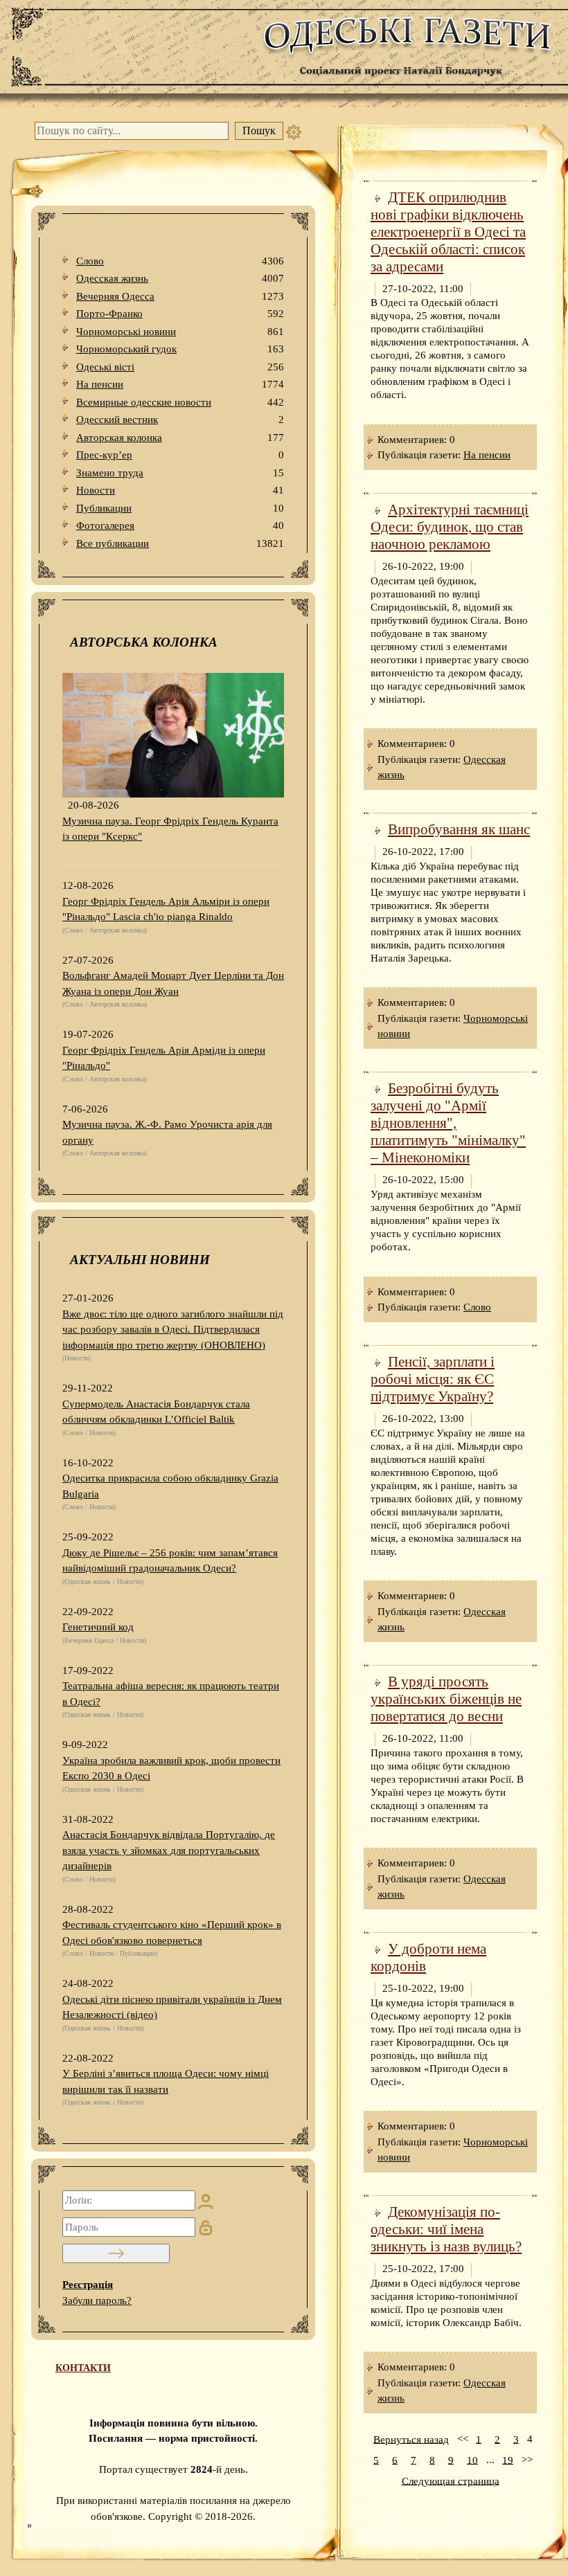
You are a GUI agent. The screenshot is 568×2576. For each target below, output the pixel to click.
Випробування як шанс (459, 829)
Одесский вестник (180, 420)
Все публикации (180, 543)
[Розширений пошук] (294, 131)
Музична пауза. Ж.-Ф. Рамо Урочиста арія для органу (167, 1132)
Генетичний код (98, 1627)
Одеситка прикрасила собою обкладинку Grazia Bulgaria (170, 1486)
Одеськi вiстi (180, 367)
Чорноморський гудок (180, 349)
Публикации (180, 508)
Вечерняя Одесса (180, 296)
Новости (180, 490)
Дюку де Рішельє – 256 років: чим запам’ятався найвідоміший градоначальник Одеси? (170, 1561)
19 (508, 2460)
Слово (180, 261)
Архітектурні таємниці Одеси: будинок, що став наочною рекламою (450, 527)
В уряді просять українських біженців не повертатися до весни (446, 1699)
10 (472, 2460)
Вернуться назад (411, 2439)
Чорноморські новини (180, 332)
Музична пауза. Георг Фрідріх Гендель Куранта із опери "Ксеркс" (170, 829)
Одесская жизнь (180, 278)
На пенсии (180, 384)
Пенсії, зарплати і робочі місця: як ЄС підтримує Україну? (433, 1379)
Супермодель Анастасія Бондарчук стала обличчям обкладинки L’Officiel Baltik (156, 1412)
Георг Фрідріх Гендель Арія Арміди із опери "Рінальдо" (164, 1058)
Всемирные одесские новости (180, 402)
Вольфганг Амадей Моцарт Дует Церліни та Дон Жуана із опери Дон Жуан (173, 983)
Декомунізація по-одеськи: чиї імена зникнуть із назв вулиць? (446, 2229)
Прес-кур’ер (180, 455)
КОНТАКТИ (83, 2368)
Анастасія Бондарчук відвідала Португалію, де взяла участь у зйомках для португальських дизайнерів (169, 1850)
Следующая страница (451, 2480)
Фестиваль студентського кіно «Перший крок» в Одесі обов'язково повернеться (172, 1933)
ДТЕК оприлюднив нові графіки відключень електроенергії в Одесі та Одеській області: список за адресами (448, 232)
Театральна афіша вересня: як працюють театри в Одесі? (171, 1694)
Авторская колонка (180, 438)
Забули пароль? (97, 2300)
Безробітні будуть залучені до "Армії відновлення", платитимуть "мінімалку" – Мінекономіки (448, 1123)
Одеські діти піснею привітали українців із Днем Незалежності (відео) (172, 2007)
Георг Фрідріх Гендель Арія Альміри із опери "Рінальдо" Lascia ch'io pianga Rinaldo (166, 909)
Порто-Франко (180, 314)
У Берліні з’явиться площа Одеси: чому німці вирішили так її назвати (166, 2081)
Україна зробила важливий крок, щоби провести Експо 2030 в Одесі (171, 1768)
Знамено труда (180, 473)
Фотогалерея (180, 525)
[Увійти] (116, 2253)
